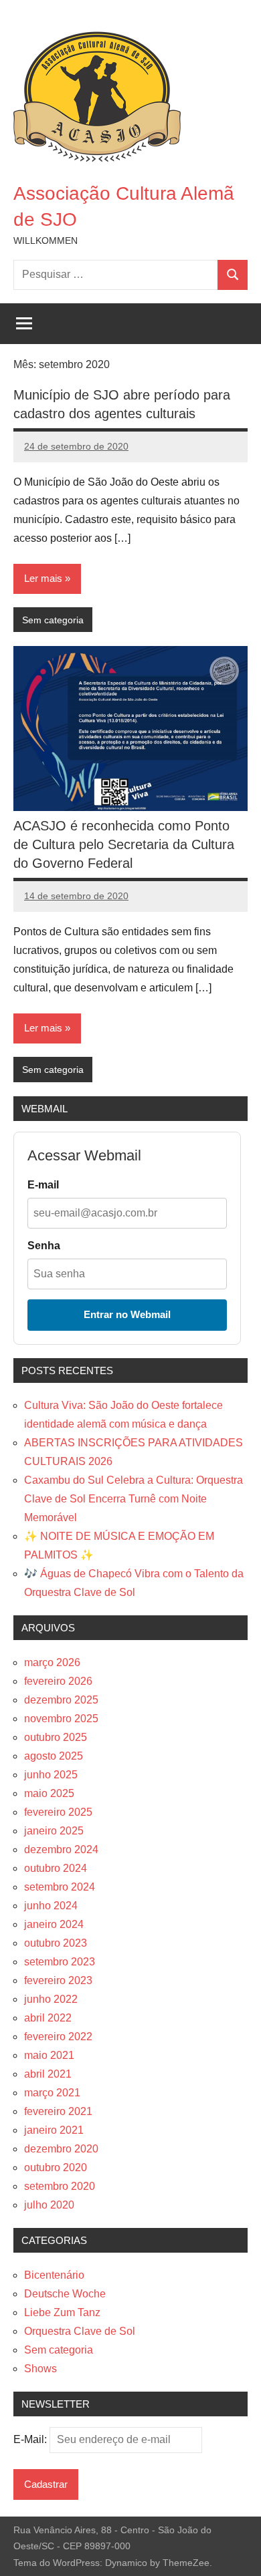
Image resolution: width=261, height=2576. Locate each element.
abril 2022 (48, 2018)
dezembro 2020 (61, 2149)
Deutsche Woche (65, 2294)
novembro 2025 (61, 1719)
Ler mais (43, 578)
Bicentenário (54, 2275)
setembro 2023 (60, 1962)
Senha (44, 1246)
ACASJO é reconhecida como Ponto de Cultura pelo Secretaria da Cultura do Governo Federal (124, 844)
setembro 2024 (60, 1887)
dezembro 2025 (61, 1700)
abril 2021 (48, 2074)
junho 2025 (51, 1775)
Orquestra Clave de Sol (80, 2331)
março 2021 (52, 2093)
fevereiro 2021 (58, 2111)
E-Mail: (31, 2439)
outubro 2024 (56, 1868)
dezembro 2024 (61, 1849)
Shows (40, 2369)
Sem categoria (53, 620)
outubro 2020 (56, 2167)
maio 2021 (49, 2055)
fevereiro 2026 (58, 1681)
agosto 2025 (54, 1756)
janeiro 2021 (54, 2130)
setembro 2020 (60, 2186)
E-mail (43, 1185)
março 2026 (52, 1662)
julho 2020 (49, 2205)
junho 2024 (51, 1906)
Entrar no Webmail (127, 1314)
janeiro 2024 (54, 1924)
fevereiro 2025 (58, 1812)
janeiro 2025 (54, 1831)
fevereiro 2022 (58, 2037)
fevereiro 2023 (58, 1980)
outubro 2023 (56, 1943)
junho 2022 (51, 1999)
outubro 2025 (56, 1737)
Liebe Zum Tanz (62, 2312)
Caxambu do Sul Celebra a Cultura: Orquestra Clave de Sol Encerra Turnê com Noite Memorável (134, 1499)
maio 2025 (49, 1793)
